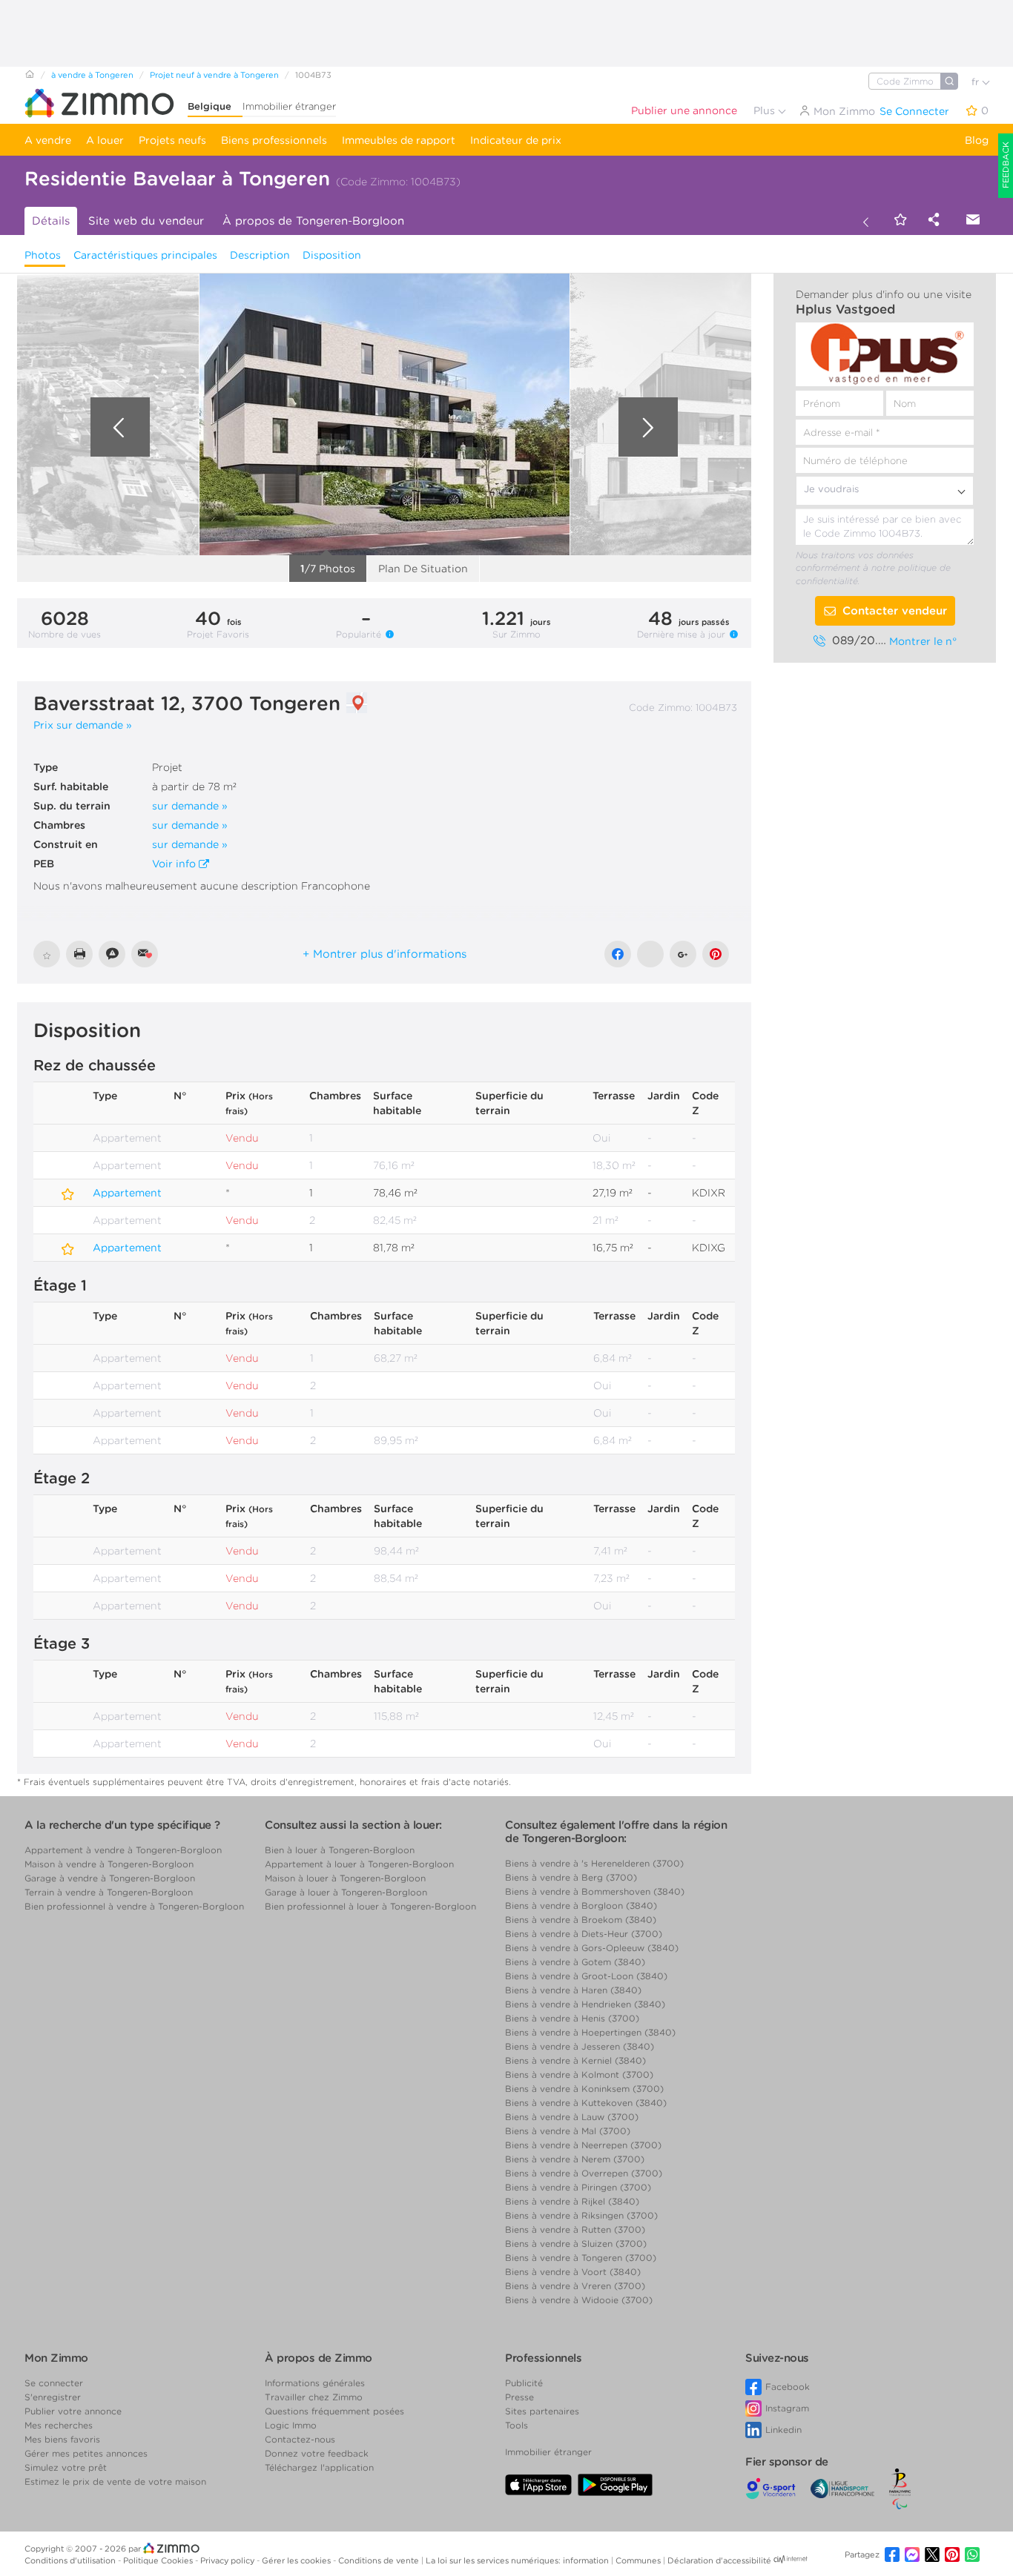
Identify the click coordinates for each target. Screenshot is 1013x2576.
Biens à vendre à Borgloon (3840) (581, 1905)
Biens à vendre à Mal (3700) (568, 2131)
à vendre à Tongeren (92, 75)
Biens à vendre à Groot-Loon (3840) (586, 1976)
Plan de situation (423, 569)
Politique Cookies (159, 2560)
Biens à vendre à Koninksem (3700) (584, 2089)
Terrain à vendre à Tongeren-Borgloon (109, 1892)
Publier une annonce (684, 110)
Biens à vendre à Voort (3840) (573, 2272)
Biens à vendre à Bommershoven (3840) (595, 1891)
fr (977, 82)
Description (260, 255)
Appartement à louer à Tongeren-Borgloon (359, 1864)
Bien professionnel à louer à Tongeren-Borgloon (370, 1906)
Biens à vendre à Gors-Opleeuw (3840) (592, 1948)
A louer (105, 140)
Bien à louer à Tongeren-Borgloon (340, 1850)
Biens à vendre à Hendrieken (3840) (585, 2004)
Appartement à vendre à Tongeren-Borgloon (123, 1850)
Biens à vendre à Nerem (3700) (575, 2159)
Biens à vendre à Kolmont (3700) (579, 2075)
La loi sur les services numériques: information (518, 2560)
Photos (43, 255)
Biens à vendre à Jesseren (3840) (580, 2046)
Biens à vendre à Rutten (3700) (575, 2229)
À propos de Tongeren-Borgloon (313, 221)
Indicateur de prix (516, 140)
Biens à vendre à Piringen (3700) (578, 2187)
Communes (639, 2560)
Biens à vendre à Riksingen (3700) (581, 2215)
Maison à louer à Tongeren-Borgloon (345, 1878)
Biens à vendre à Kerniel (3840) (575, 2060)
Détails (51, 221)
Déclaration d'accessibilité (719, 2560)
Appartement (41, 1187)
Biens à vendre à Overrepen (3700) (584, 2173)
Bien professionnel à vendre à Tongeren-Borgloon (134, 1906)
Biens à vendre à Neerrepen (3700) (583, 2145)
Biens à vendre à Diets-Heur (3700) (584, 1934)
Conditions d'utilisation (71, 2560)
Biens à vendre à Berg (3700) (571, 1877)
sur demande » (190, 806)
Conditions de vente (380, 2560)
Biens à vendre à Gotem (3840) (575, 1962)
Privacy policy (228, 2560)
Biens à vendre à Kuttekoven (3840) (586, 2103)
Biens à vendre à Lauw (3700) (572, 2117)
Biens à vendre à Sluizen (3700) (576, 2244)
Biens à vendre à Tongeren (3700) (581, 2258)
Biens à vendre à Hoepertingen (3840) (590, 2032)
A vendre (48, 140)
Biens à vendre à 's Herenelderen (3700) (594, 1863)
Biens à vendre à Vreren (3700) (575, 2286)
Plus (766, 110)
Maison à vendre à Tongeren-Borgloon (109, 1864)
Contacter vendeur (895, 611)
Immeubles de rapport (399, 140)
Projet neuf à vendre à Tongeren (214, 75)
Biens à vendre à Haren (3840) (573, 1990)
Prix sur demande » (83, 725)
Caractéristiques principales (145, 255)
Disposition (332, 255)
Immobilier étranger (289, 106)
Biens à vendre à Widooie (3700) (579, 2300)
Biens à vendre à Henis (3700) (572, 2018)
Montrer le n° (923, 641)
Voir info (175, 864)
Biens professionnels (274, 140)
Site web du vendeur (146, 221)
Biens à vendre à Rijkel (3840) (572, 2201)
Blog (977, 140)
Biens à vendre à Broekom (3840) (581, 1920)
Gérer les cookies (297, 2560)
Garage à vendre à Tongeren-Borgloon (110, 1878)
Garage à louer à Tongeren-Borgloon (346, 1892)
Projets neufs (172, 140)
